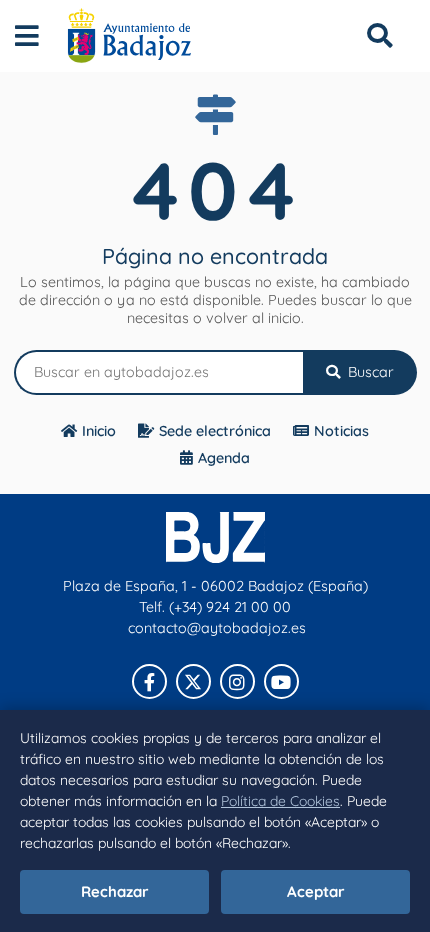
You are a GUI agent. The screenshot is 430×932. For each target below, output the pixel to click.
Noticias (341, 431)
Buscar (369, 372)
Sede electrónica (215, 431)
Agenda (224, 458)
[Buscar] (379, 35)
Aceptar (316, 891)
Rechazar (115, 891)
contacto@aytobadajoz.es (217, 628)
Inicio (99, 431)
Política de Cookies (280, 801)
